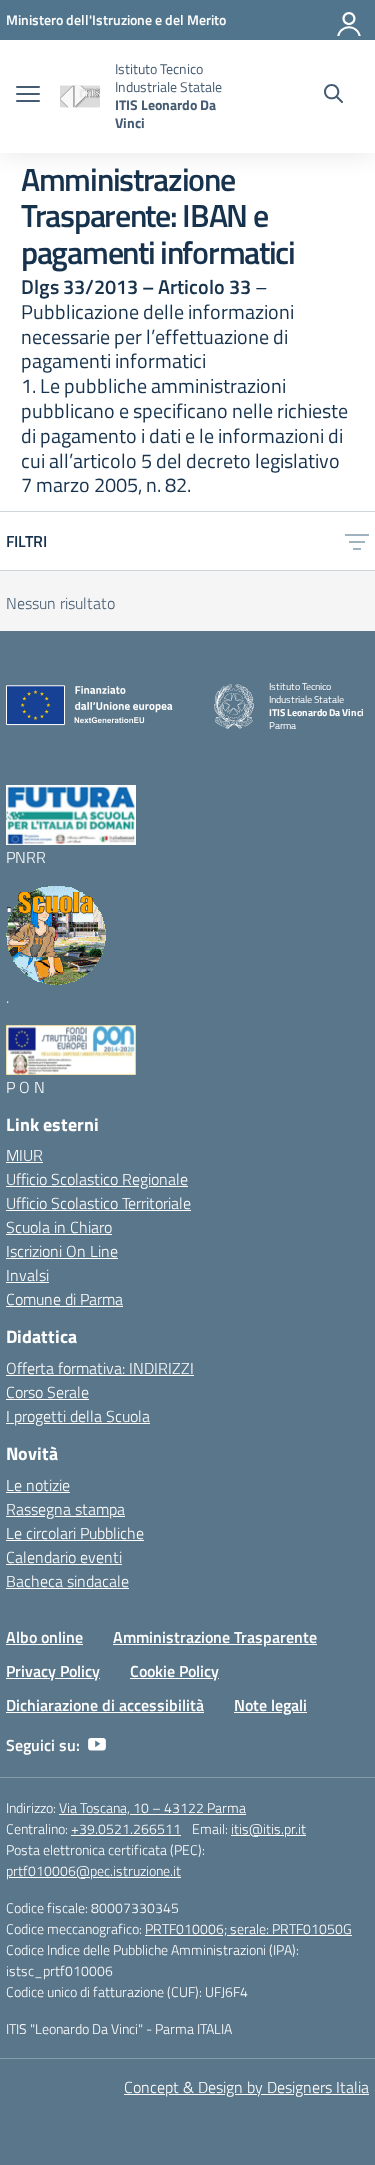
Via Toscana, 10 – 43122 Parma (152, 1807)
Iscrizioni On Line (62, 1251)
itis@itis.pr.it (268, 1828)
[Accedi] (350, 20)
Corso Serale (47, 1392)
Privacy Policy (53, 1671)
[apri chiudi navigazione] (28, 96)
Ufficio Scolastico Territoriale (98, 1203)
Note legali (270, 1705)
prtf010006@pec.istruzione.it (93, 1870)
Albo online (44, 1637)
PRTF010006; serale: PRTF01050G (248, 1928)
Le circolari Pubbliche (75, 1533)
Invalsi (27, 1275)
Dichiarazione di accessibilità (105, 1705)
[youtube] (97, 1745)
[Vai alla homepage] (80, 96)
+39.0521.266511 (126, 1828)
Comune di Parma (64, 1299)
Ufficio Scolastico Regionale (97, 1179)
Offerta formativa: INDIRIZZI (100, 1368)
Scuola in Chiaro (59, 1227)
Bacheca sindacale (67, 1581)
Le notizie (38, 1485)
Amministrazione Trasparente (215, 1637)
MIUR (24, 1155)
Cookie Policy (174, 1671)
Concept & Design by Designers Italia (246, 2087)
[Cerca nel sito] (333, 96)
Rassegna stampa (65, 1509)
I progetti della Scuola (78, 1416)
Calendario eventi (64, 1557)
